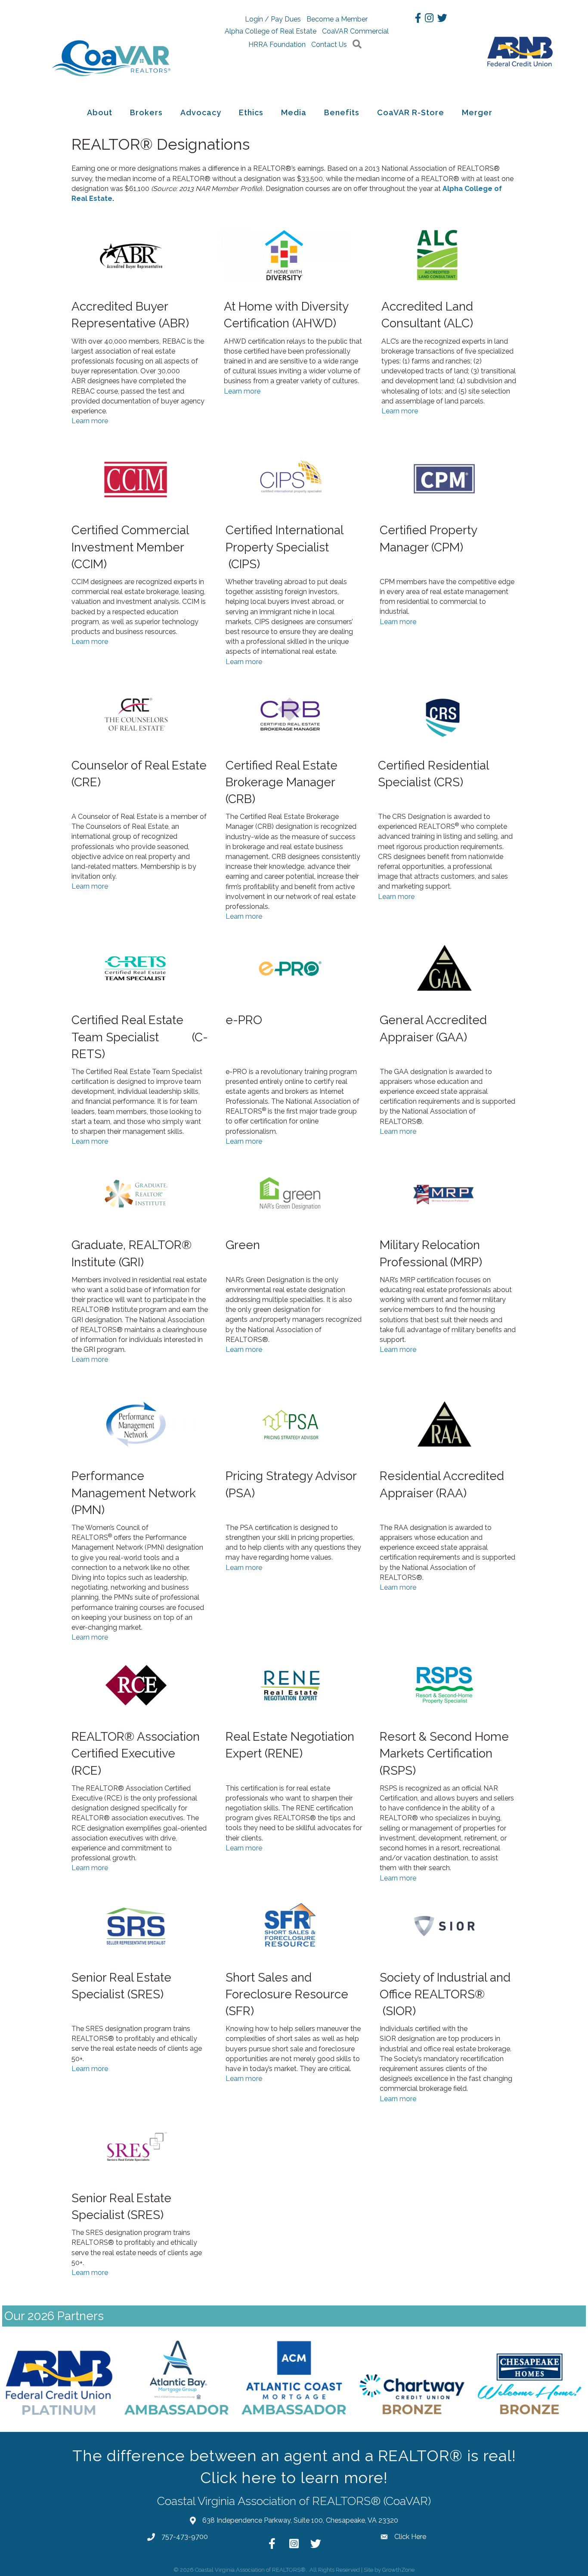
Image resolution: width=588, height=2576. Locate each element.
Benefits (342, 112)
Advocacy (201, 112)
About (100, 112)
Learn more (90, 421)
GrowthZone (398, 2570)
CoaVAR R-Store (411, 112)
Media (294, 112)
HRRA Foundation (277, 45)
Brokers (146, 112)
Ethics (251, 112)
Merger (477, 112)
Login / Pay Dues (273, 19)
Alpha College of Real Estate (271, 31)
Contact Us (329, 45)
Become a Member (337, 19)
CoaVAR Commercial (355, 31)
